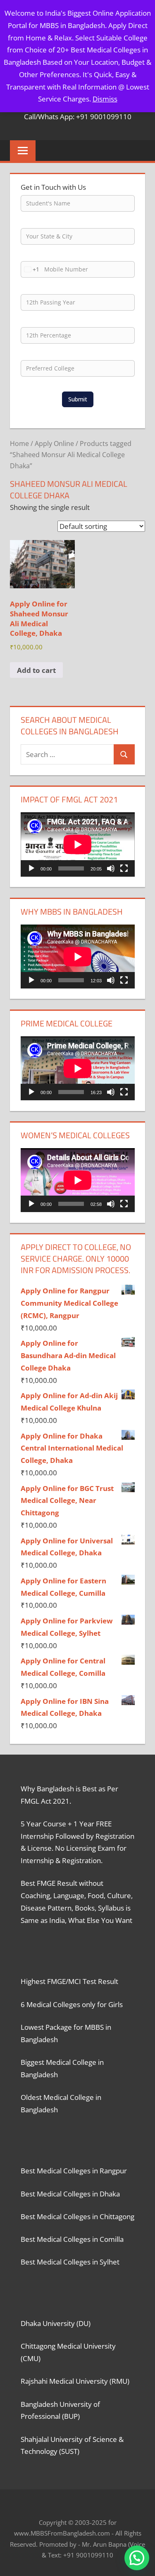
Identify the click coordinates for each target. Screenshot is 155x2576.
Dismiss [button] (105, 99)
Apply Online (54, 443)
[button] (137, 2558)
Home (19, 443)
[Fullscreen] (124, 868)
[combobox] (30, 269)
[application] (78, 844)
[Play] (31, 868)
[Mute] (111, 868)
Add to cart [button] (36, 670)
